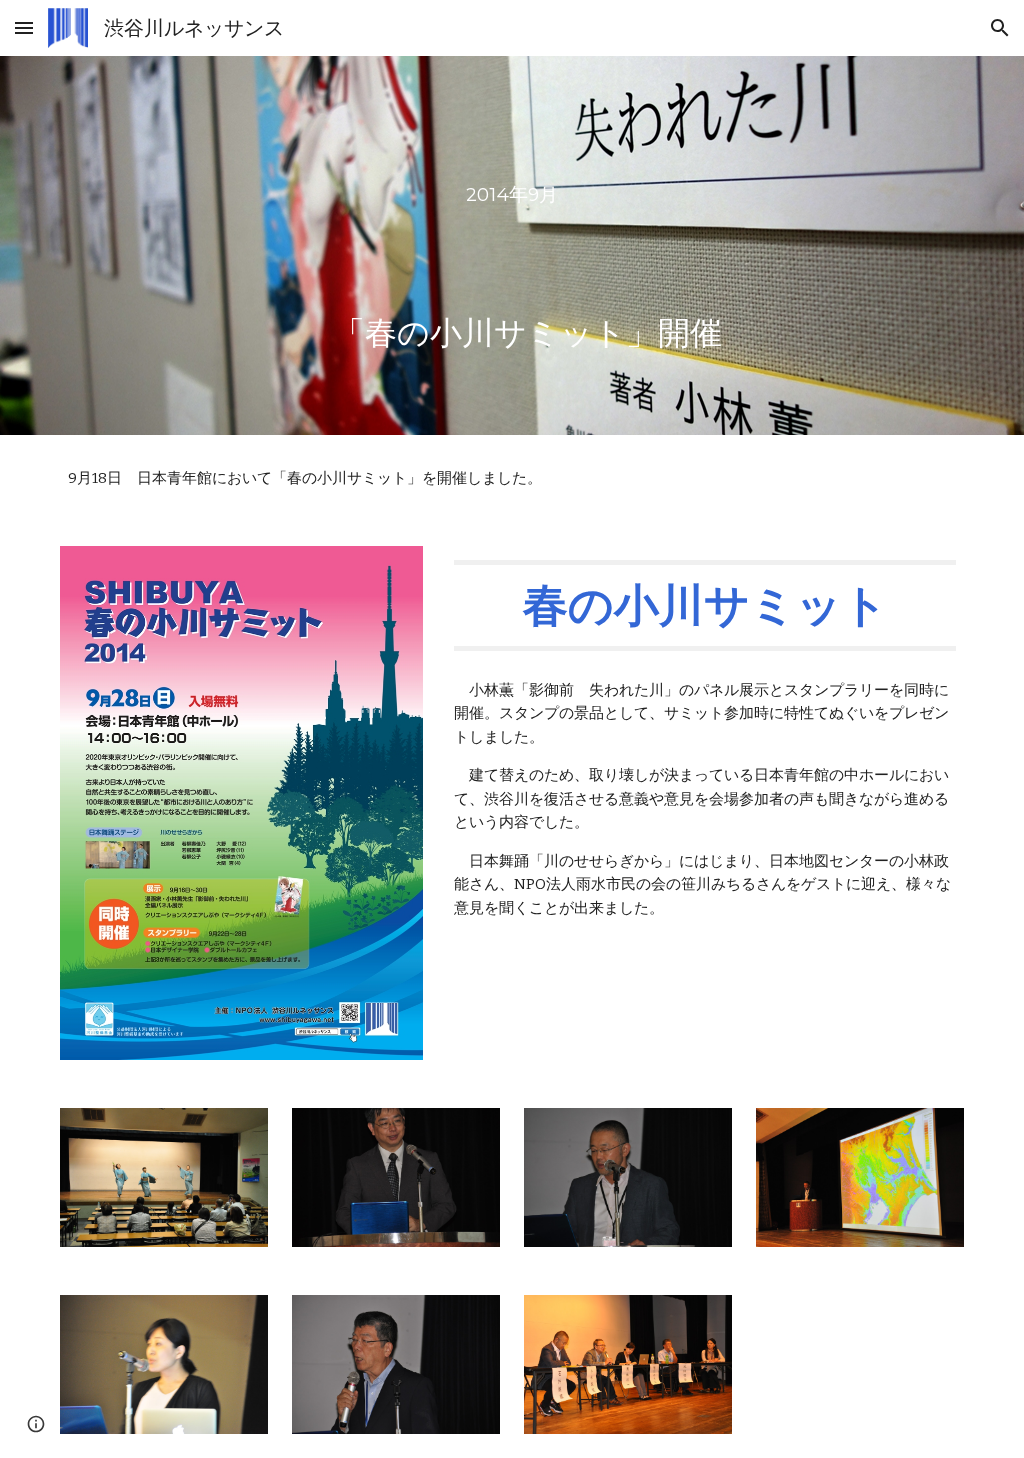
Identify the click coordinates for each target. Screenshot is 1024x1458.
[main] (511, 245)
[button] (24, 27)
